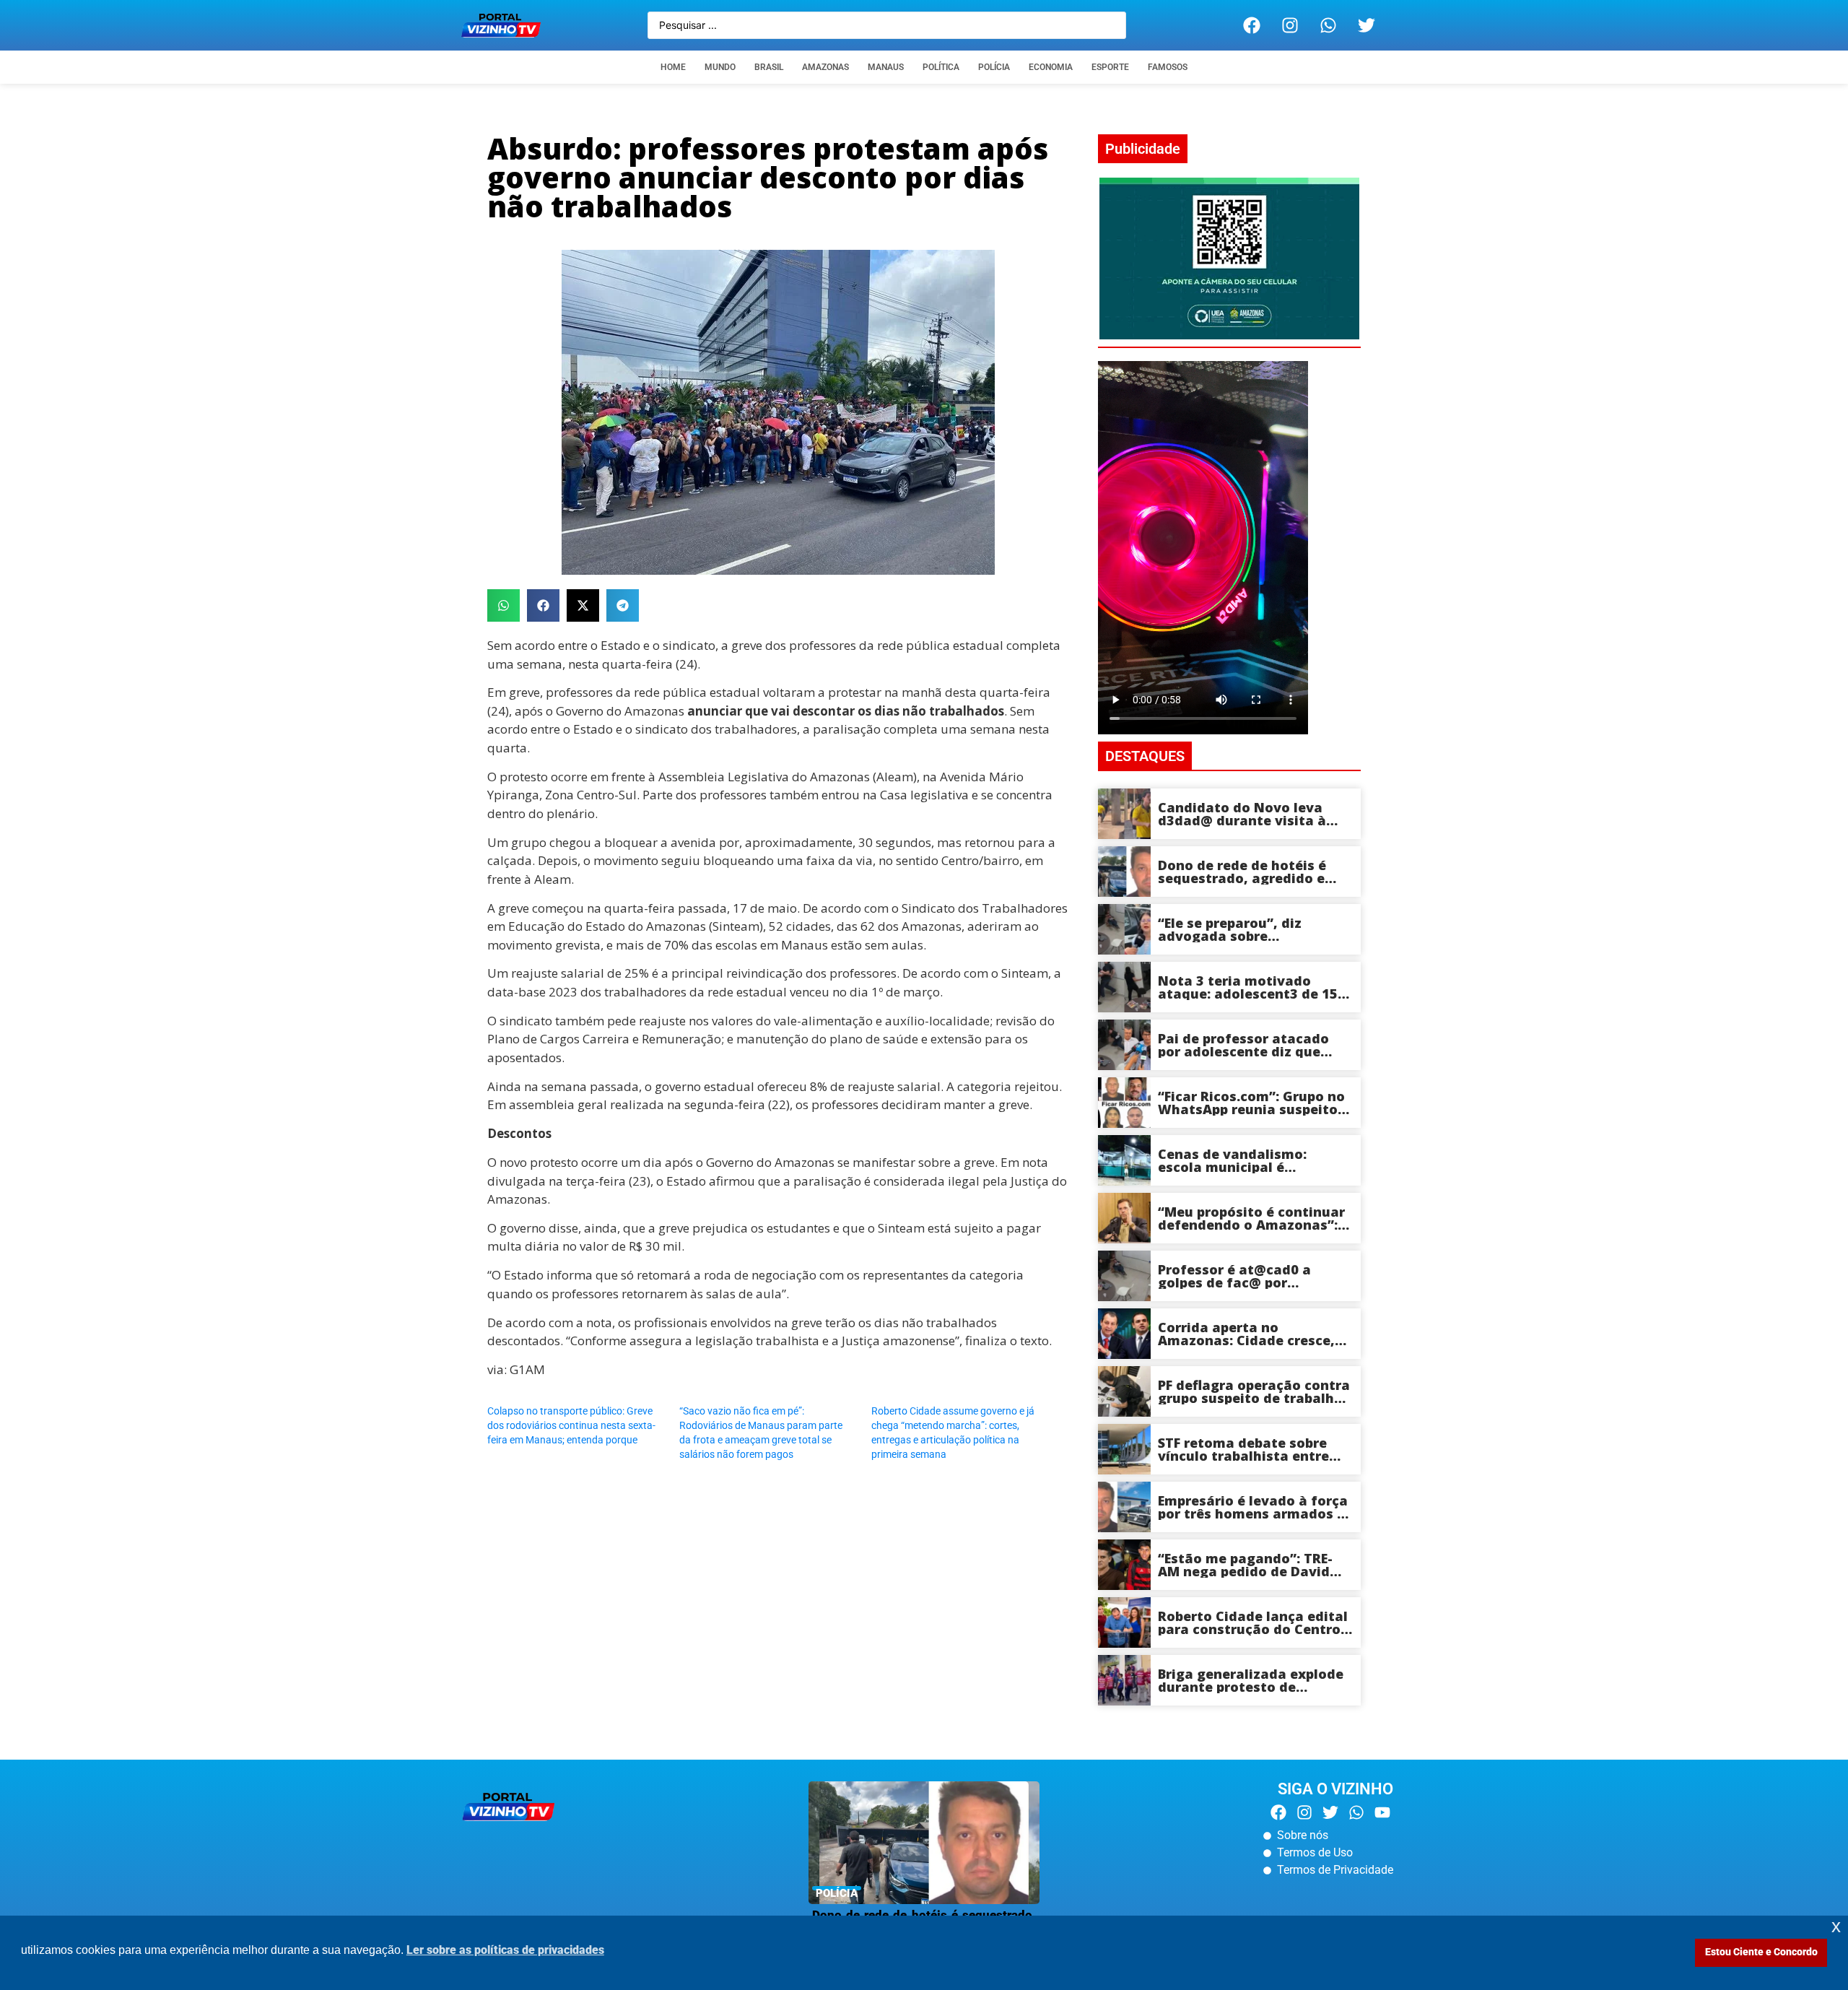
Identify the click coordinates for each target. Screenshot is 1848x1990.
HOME (673, 67)
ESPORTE (1110, 67)
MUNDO (720, 67)
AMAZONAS (825, 67)
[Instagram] (1290, 25)
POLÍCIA (994, 67)
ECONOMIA (1051, 67)
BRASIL (769, 67)
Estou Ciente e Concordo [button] (1761, 1952)
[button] (504, 605)
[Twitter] (1367, 25)
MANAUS (886, 67)
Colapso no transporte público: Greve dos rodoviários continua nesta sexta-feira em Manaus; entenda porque (571, 1425)
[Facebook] (1252, 25)
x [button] (1836, 1926)
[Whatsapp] (1328, 25)
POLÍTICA (941, 67)
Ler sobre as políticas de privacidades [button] (505, 1950)
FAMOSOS (1168, 67)
